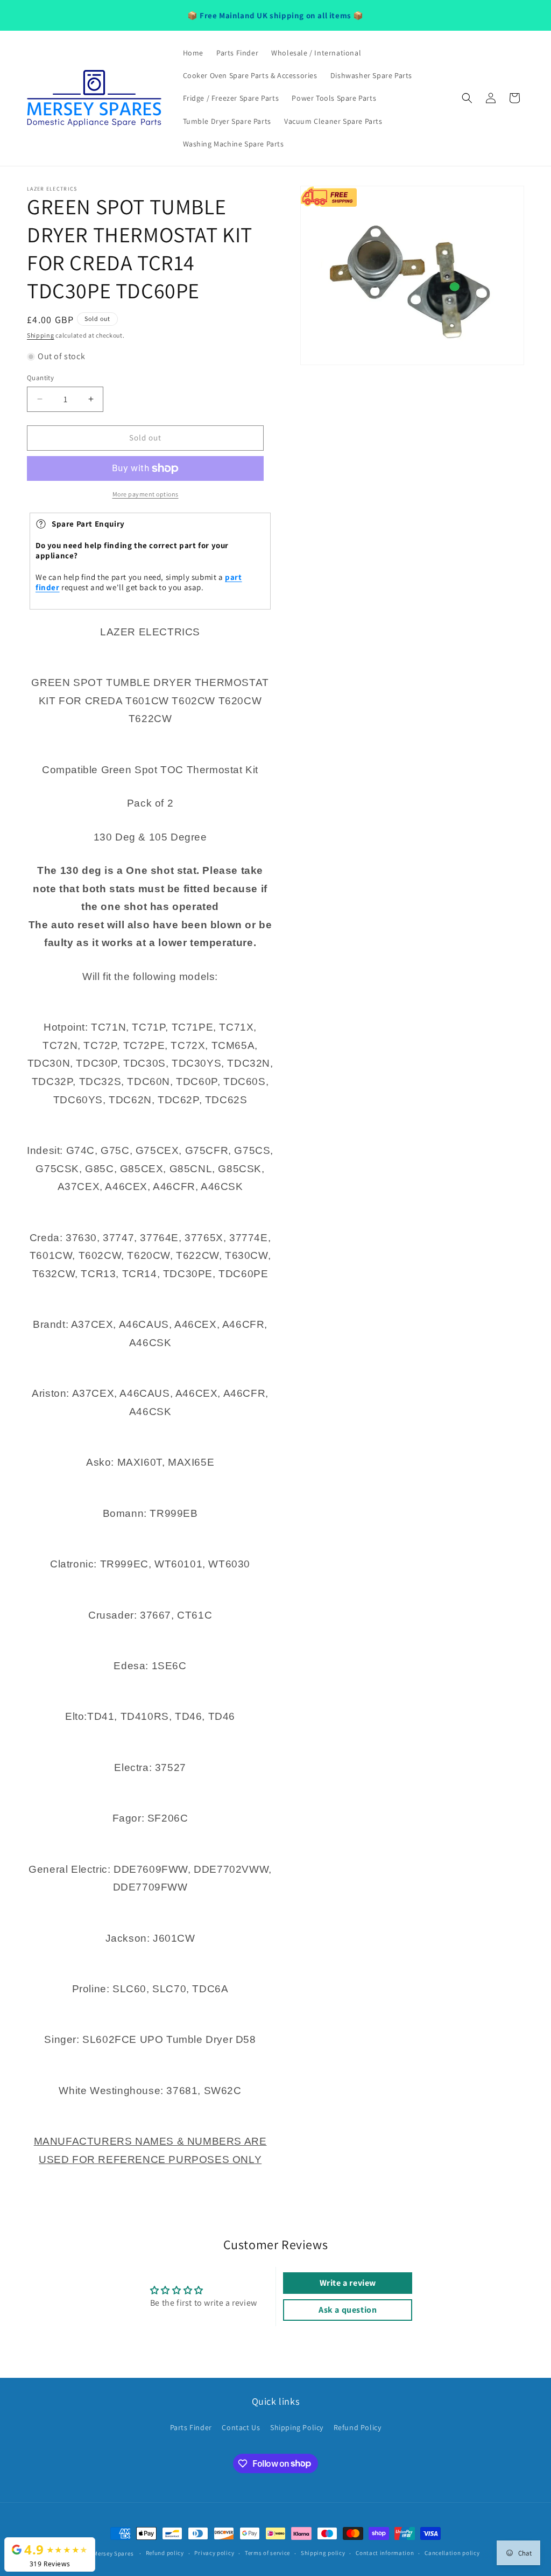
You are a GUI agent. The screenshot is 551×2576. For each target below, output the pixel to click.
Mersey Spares (113, 2553)
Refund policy (165, 2553)
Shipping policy (323, 2553)
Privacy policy (214, 2553)
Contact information (385, 2553)
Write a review (348, 2283)
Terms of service (267, 2553)
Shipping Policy (297, 2427)
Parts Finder (191, 2427)
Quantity (40, 378)
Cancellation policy (452, 2553)
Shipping (41, 335)
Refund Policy (358, 2427)
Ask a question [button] (348, 2310)
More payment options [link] (146, 494)
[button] (467, 98)
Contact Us (241, 2427)
